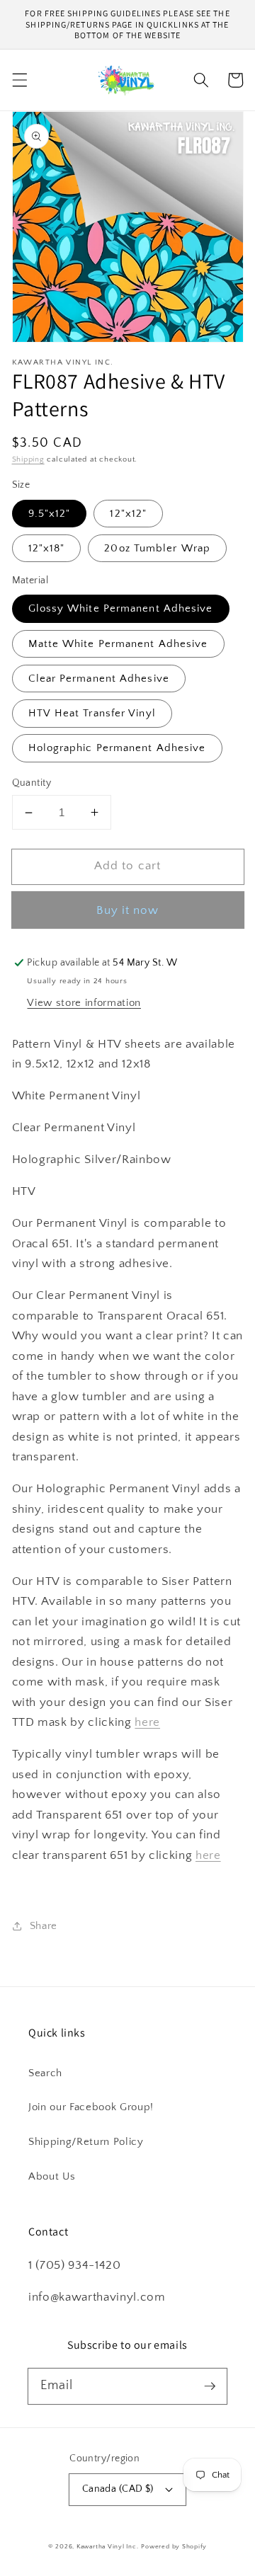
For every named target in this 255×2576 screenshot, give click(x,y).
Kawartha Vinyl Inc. (108, 2546)
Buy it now (128, 910)
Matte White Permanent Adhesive (118, 644)
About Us (52, 2176)
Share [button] (44, 1926)
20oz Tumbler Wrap (157, 548)
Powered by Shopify (174, 2546)
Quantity (32, 783)
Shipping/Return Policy (86, 2142)
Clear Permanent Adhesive (99, 679)
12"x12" (128, 514)
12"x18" (47, 548)
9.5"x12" (50, 514)
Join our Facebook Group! (91, 2107)
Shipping (28, 459)
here (147, 1722)
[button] (19, 80)
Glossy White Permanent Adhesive (121, 608)
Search (45, 2073)
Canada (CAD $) (118, 2489)
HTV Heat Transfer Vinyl (92, 713)
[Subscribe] (210, 2386)
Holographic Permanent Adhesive (117, 748)
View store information (84, 1003)
